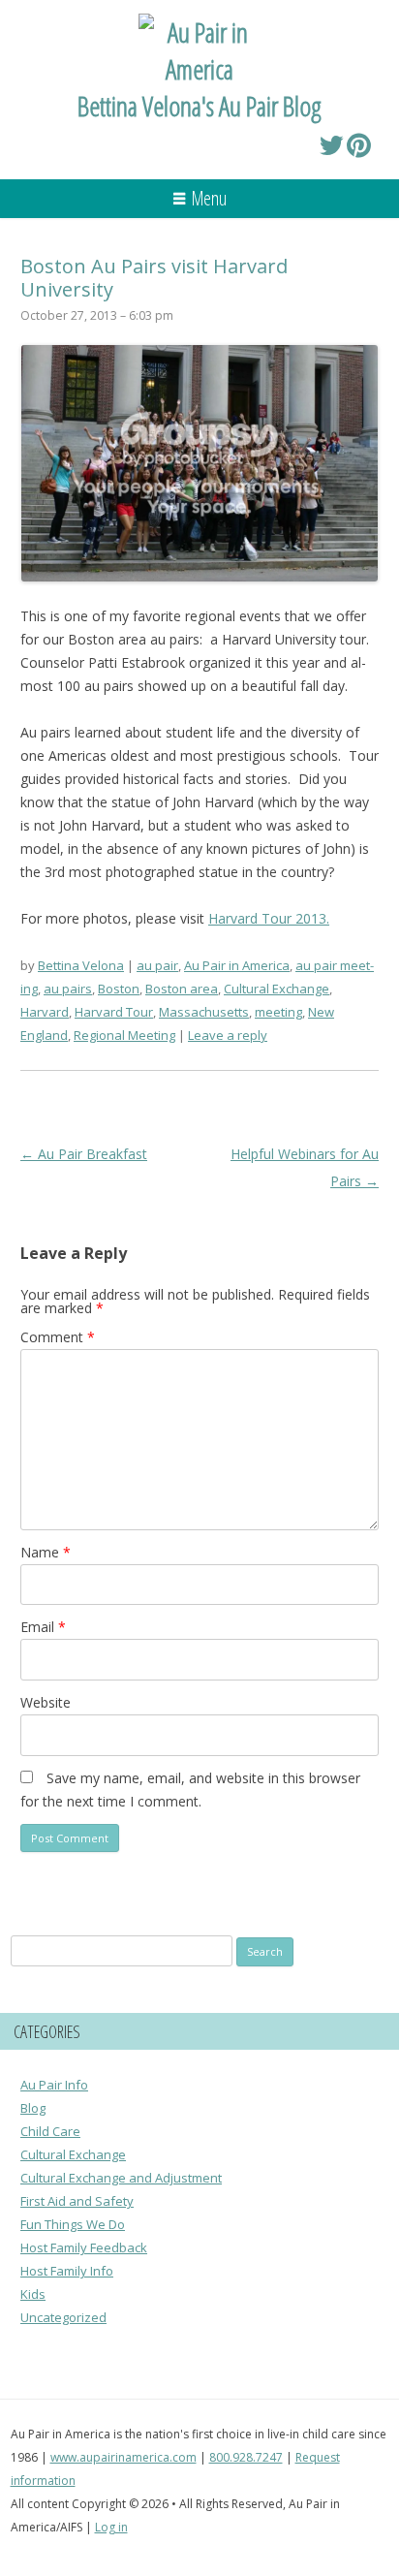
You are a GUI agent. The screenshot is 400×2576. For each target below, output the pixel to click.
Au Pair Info (54, 2085)
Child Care (50, 2131)
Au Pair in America (237, 965)
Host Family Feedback (84, 2247)
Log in (111, 2527)
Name (46, 1552)
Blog (33, 2108)
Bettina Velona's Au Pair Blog (200, 106)
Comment (58, 1337)
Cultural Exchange (277, 989)
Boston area (182, 989)
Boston (119, 989)
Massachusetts (204, 1012)
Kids (33, 2294)
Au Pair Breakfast (84, 1154)
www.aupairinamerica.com (123, 2457)
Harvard (45, 1012)
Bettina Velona (81, 965)
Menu (209, 198)
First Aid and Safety (77, 2201)
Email (43, 1627)
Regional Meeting (124, 1035)
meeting (278, 1012)
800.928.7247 (246, 2457)
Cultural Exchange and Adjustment (121, 2178)
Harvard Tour (114, 1012)
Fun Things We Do (73, 2224)
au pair (157, 965)
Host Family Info (67, 2271)
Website (46, 1702)
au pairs (68, 989)
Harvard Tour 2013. (269, 918)
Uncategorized (63, 2317)
